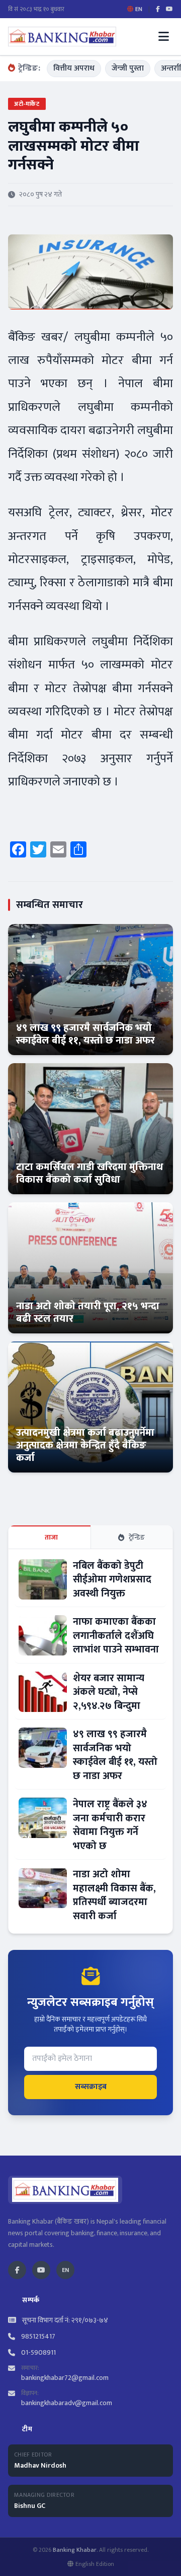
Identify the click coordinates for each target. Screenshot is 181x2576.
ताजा (52, 1537)
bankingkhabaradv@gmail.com (67, 2403)
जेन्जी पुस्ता (128, 68)
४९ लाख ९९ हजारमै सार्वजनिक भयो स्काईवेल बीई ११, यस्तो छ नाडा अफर (85, 1034)
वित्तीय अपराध (74, 68)
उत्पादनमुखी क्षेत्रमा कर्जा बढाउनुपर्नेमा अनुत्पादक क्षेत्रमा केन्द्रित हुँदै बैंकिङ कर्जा (85, 1445)
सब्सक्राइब (91, 2087)
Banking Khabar (75, 2550)
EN (65, 2270)
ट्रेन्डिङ (137, 1537)
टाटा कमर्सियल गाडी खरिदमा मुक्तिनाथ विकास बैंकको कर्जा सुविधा (89, 1173)
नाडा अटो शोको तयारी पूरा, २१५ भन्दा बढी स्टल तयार (88, 1312)
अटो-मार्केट (27, 104)
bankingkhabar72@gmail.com (65, 2378)
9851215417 (38, 2337)
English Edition (95, 2564)
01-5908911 (38, 2353)
